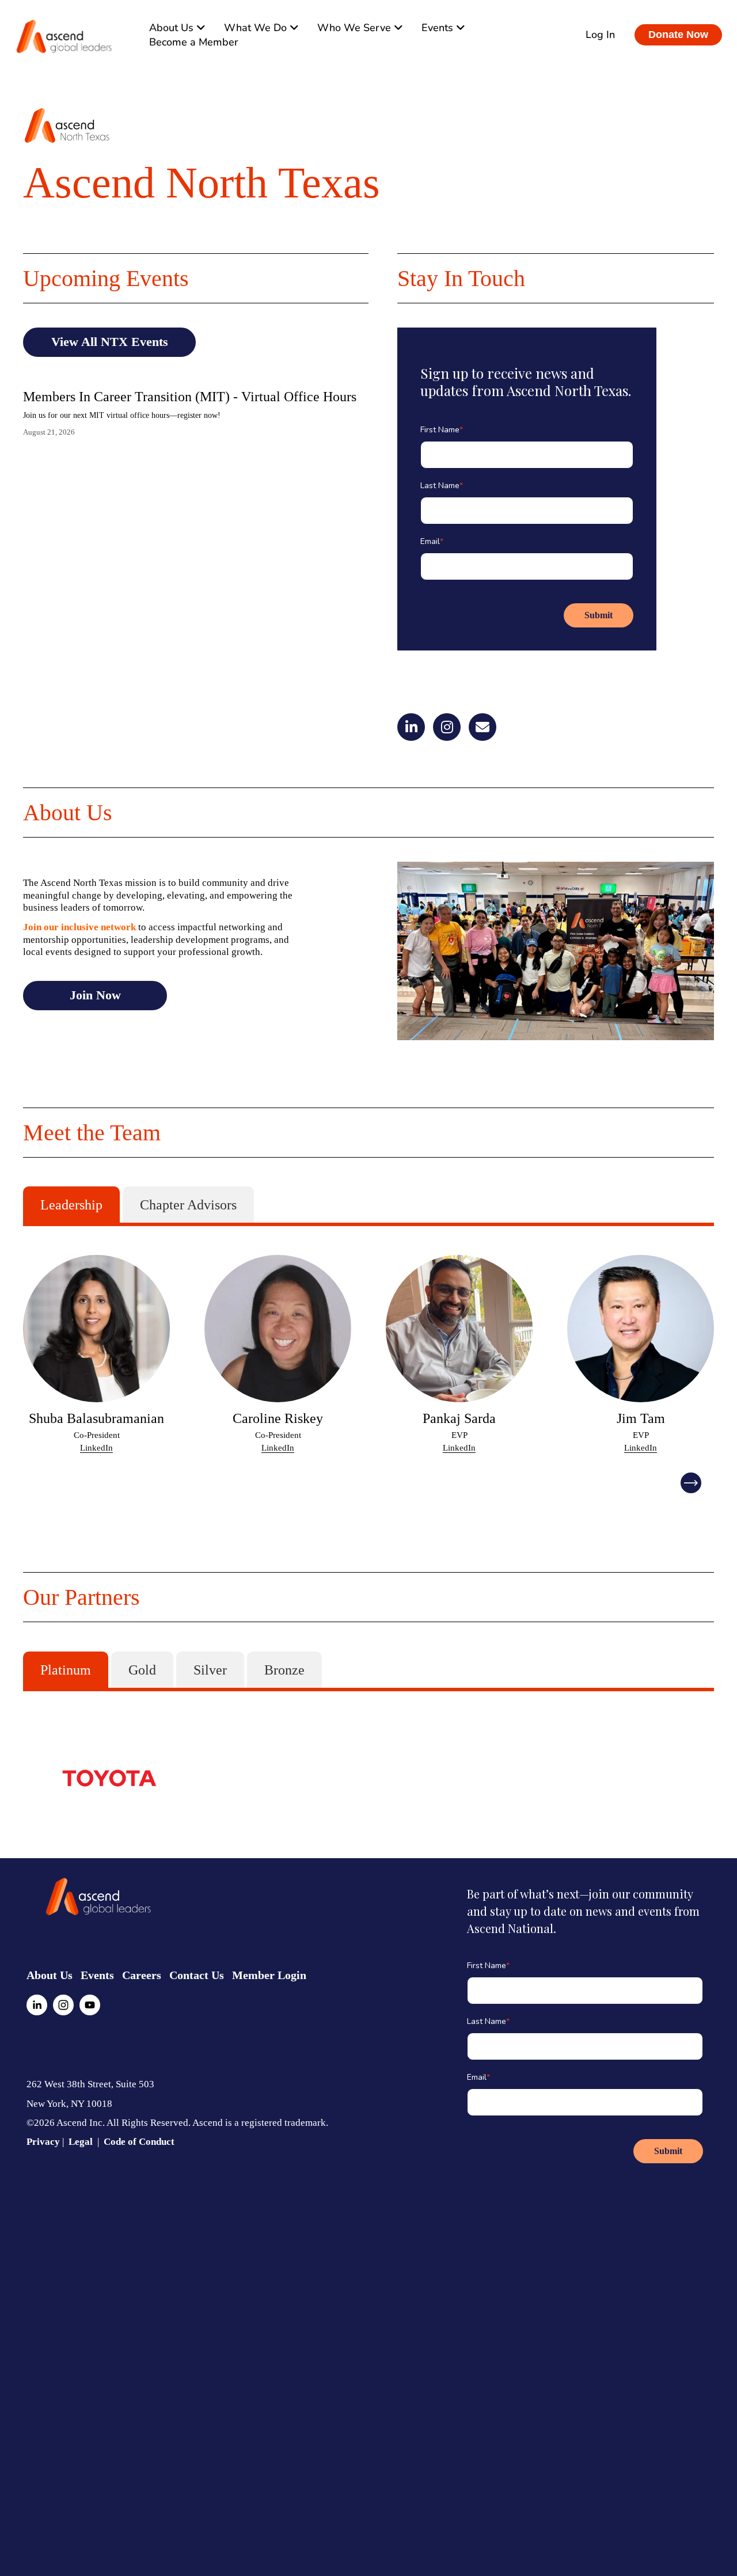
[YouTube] (90, 2005)
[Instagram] (63, 2005)
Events (97, 1975)
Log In (600, 35)
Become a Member (194, 42)
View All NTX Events (110, 342)
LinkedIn (96, 1448)
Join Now (95, 995)
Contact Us (197, 1975)
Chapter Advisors (188, 1205)
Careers (142, 1975)
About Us (50, 1975)
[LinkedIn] (37, 2005)
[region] (368, 1354)
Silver (210, 1670)
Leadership (71, 1205)
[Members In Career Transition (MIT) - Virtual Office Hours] (190, 376)
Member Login (269, 1975)
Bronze (284, 1670)
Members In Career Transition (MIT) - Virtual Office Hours (190, 397)
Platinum (66, 1670)
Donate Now (678, 35)
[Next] (691, 1483)
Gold (142, 1670)
